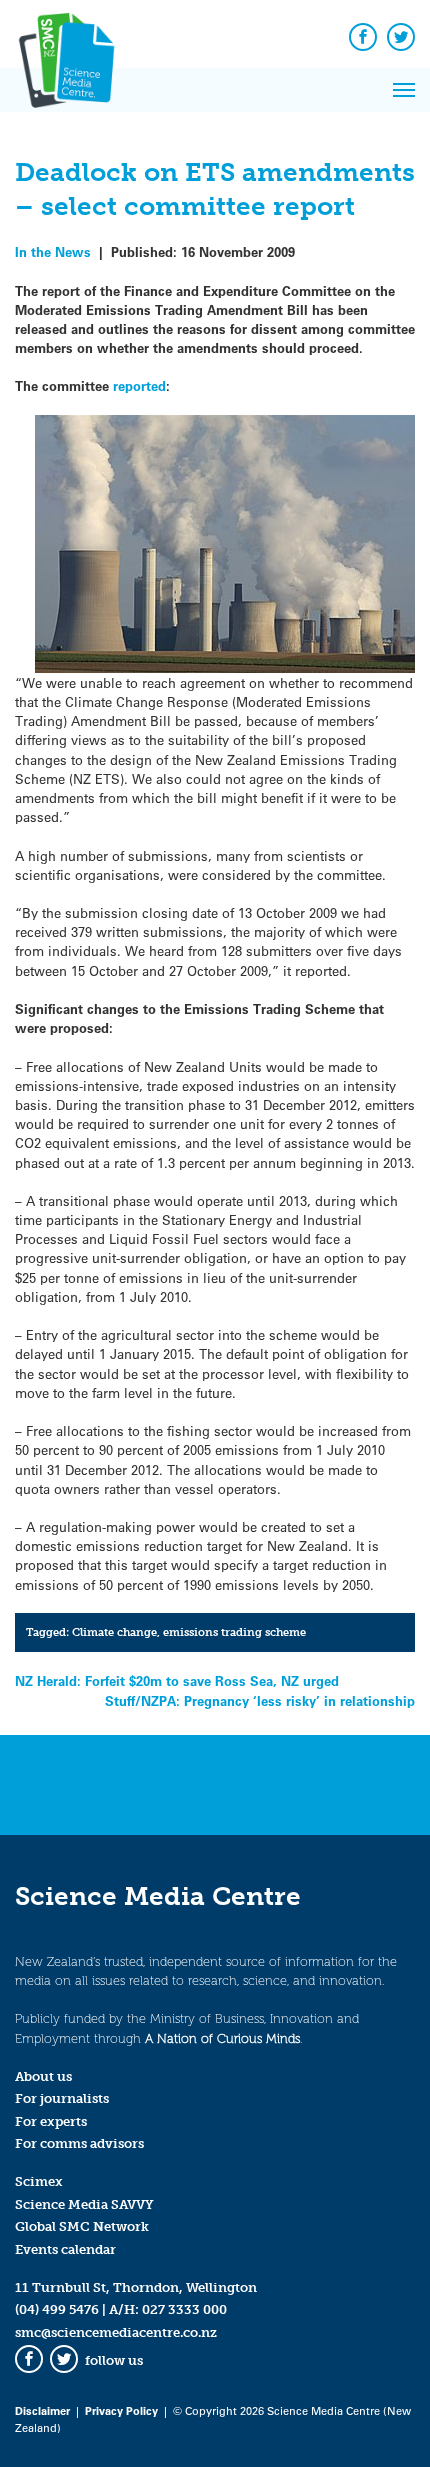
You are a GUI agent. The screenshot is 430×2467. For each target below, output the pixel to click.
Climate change (114, 1632)
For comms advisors (79, 2143)
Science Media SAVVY (84, 2204)
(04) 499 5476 (57, 2309)
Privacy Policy (121, 2410)
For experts (51, 2121)
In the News (53, 251)
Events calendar (65, 2249)
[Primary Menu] (404, 90)
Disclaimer (42, 2410)
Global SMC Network (82, 2226)
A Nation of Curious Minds (222, 2038)
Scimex (39, 2181)
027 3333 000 (184, 2309)
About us (43, 2076)
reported (139, 385)
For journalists (62, 2098)
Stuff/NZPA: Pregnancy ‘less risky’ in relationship (260, 1700)
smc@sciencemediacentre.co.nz (116, 2332)
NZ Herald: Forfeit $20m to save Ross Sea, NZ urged (177, 1680)
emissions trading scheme (234, 1632)
